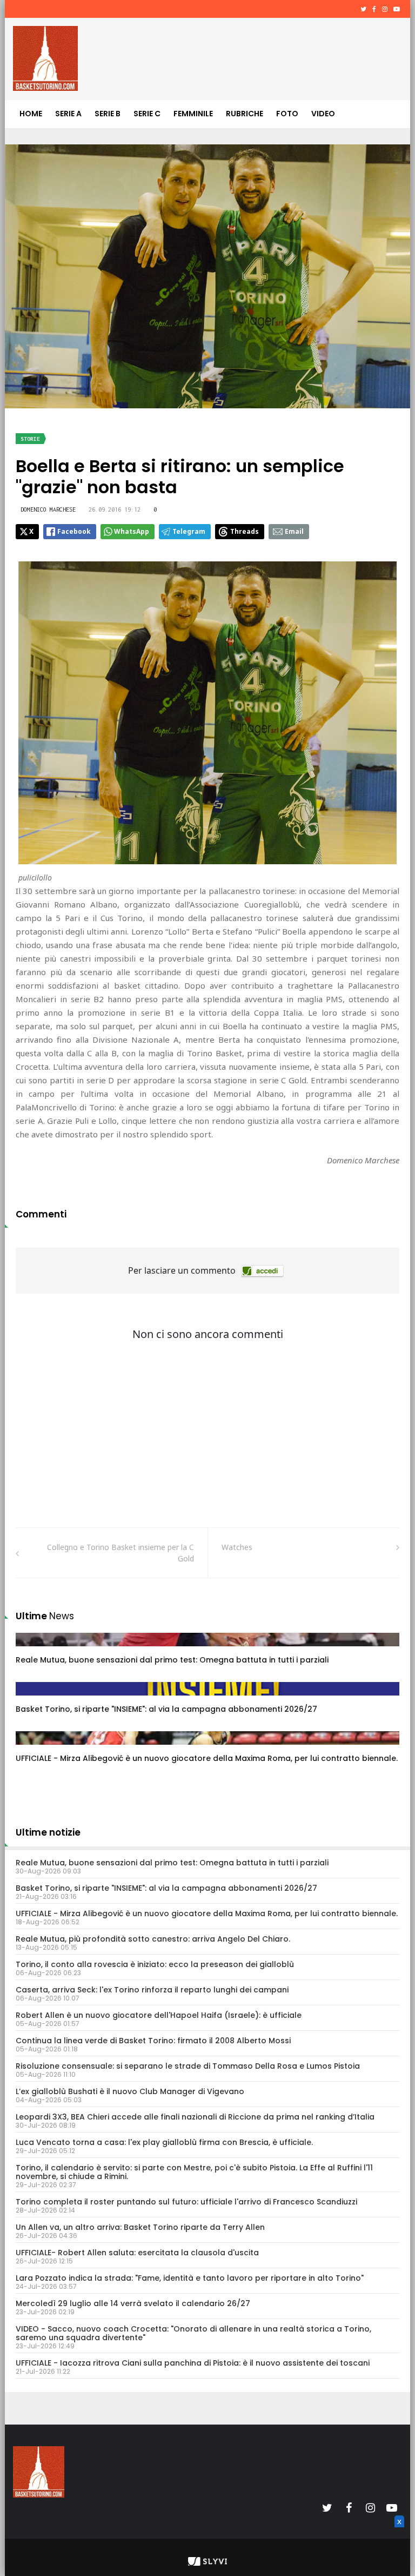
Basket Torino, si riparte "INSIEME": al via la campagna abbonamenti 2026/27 (166, 1709)
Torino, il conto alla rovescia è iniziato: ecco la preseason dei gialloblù (155, 1964)
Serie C (147, 114)
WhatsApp (132, 531)
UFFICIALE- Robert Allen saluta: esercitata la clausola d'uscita (137, 2253)
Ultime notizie (48, 1832)
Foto (287, 114)
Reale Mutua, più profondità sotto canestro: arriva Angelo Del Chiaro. (153, 1939)
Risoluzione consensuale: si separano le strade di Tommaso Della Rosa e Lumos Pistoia (188, 2066)
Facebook (74, 531)
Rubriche (245, 114)
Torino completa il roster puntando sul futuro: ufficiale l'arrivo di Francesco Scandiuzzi (186, 2202)
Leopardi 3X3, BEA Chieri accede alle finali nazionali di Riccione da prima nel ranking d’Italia (195, 2117)
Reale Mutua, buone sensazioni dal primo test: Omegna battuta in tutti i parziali (172, 1660)
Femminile (193, 114)
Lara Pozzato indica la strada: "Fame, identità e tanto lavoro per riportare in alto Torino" (190, 2278)
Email (294, 531)
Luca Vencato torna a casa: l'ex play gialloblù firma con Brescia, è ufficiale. (164, 2142)
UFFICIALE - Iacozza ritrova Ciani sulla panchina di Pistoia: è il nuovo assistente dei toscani (193, 2363)
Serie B (108, 114)
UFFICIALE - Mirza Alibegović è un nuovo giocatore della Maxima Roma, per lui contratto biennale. (207, 1758)
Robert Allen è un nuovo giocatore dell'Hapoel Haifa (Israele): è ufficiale (159, 2015)
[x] (398, 2534)
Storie (30, 439)
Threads (245, 531)
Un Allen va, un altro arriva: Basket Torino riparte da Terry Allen (140, 2227)
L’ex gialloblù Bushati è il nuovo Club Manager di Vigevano (130, 2091)
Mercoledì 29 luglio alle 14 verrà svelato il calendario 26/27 (133, 2303)
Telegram (189, 531)
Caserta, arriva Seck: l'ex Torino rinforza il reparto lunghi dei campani (152, 1990)
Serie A (68, 114)
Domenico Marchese (48, 509)
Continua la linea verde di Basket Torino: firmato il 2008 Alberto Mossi (153, 2041)
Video (323, 114)
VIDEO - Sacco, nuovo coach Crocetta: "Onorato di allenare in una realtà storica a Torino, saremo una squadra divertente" (193, 2333)
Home (31, 114)
